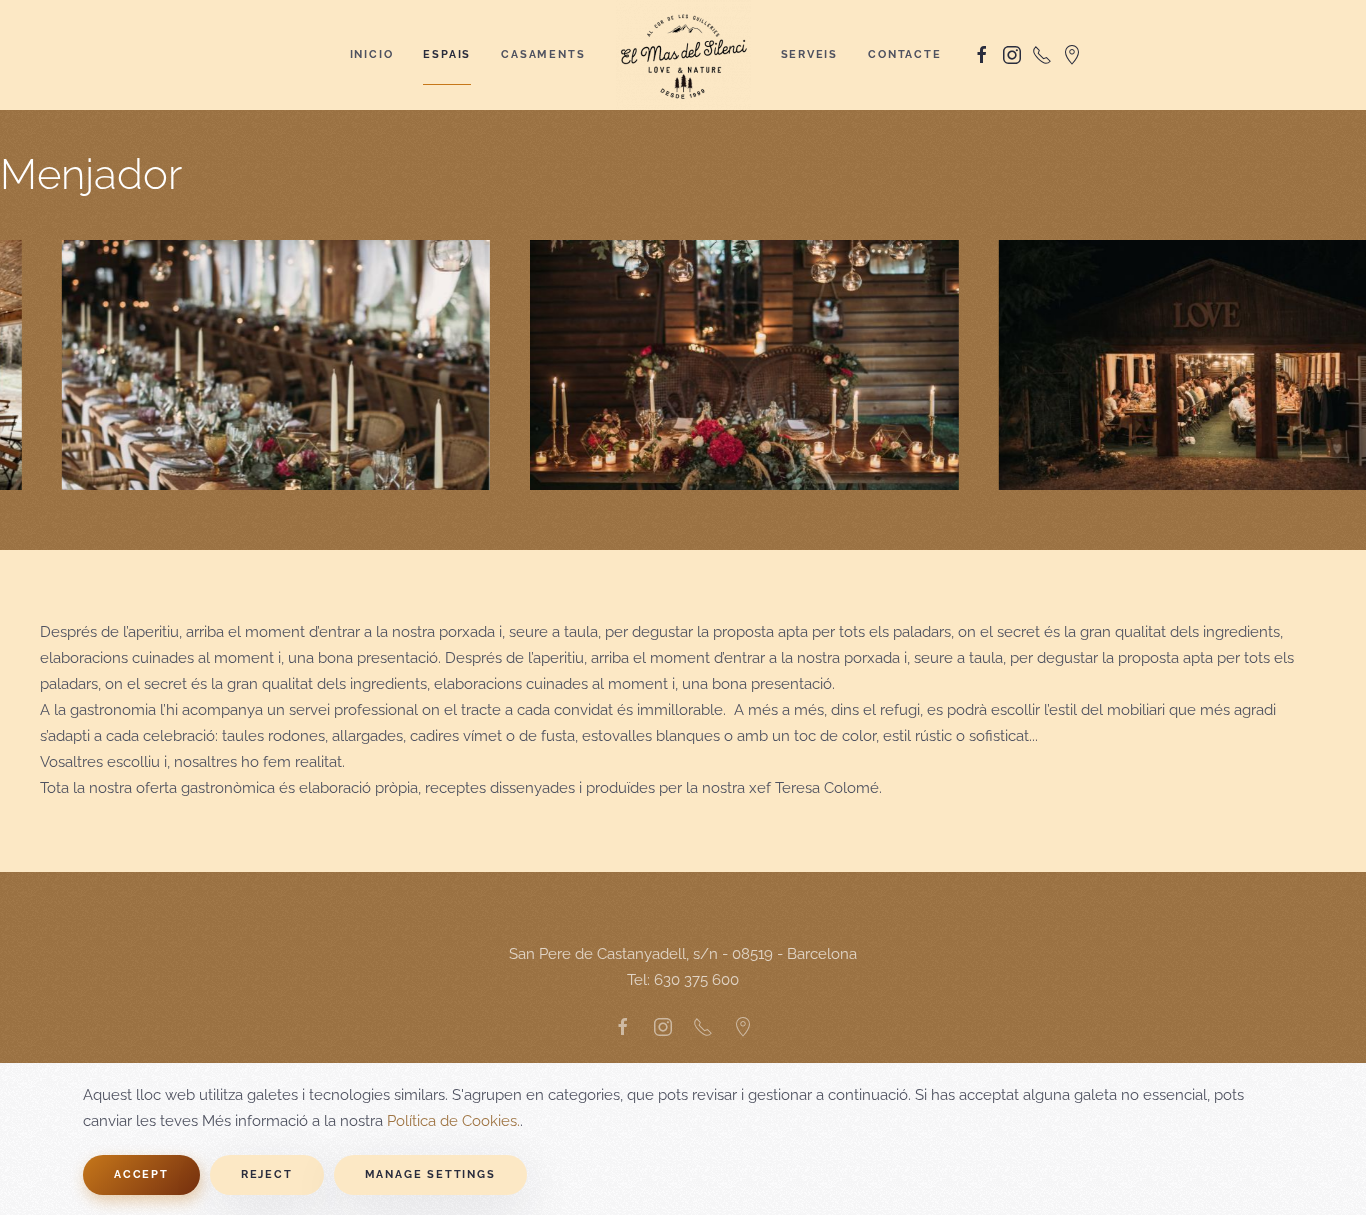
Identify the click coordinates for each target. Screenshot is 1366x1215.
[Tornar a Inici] (683, 55)
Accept (141, 1174)
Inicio (372, 54)
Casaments (543, 54)
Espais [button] (447, 54)
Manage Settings (430, 1174)
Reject (267, 1174)
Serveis (810, 54)
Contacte (904, 54)
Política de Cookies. (453, 1121)
